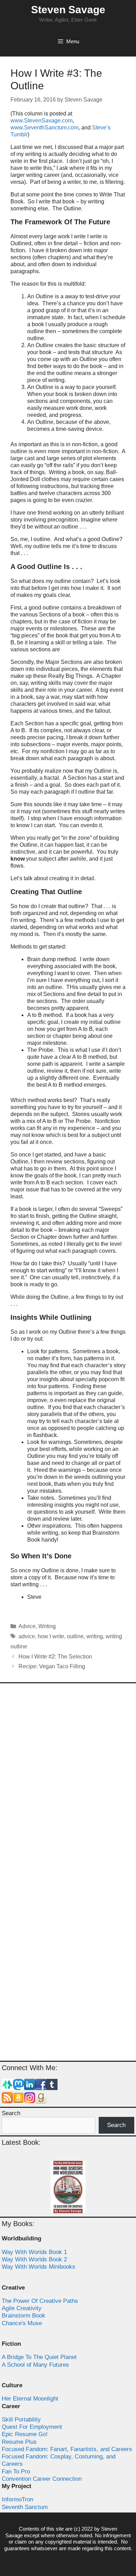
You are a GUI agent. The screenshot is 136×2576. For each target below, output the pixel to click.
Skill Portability (21, 2420)
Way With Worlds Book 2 (34, 2259)
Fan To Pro (16, 2472)
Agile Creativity (22, 2308)
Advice (27, 1626)
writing (95, 1636)
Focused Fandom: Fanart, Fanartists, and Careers (67, 2449)
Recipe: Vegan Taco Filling (52, 1666)
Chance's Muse (22, 2323)
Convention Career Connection (42, 2479)
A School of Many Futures (35, 2365)
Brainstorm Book (24, 2316)
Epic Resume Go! (25, 2434)
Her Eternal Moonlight (30, 2399)
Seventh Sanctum (25, 2507)
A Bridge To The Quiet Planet (39, 2357)
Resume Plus (19, 2442)
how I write (51, 1636)
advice (27, 1636)
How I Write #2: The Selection (55, 1657)
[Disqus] (68, 1781)
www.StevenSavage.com (41, 121)
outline (75, 1636)
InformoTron (17, 2499)
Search (11, 2113)
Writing (47, 1626)
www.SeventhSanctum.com (44, 128)
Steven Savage (68, 10)
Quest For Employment (32, 2427)
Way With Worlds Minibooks (39, 2267)
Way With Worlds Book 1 (34, 2252)
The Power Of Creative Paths (40, 2301)
